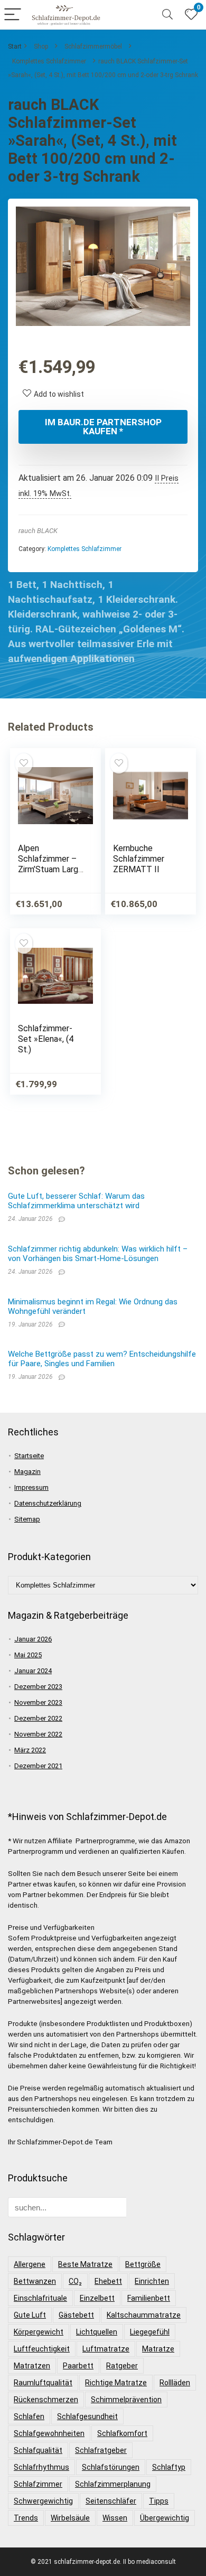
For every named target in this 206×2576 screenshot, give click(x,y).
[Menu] (13, 15)
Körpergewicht (39, 2332)
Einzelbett (97, 2298)
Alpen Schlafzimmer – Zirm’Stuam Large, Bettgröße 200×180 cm (51, 869)
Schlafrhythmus (41, 2467)
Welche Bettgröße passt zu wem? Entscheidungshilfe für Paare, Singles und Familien (102, 1359)
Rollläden (175, 2383)
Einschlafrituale (40, 2298)
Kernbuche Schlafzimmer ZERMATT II (139, 859)
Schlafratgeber (101, 2450)
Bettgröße (143, 2264)
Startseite (29, 1456)
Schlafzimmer (38, 2484)
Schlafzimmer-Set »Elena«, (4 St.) (46, 1039)
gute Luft (30, 2315)
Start (15, 46)
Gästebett (76, 2315)
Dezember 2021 (38, 1766)
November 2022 (38, 1734)
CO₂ (75, 2281)
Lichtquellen (97, 2332)
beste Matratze (85, 2264)
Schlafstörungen (111, 2467)
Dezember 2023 (38, 1687)
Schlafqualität (38, 2450)
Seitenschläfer (111, 2501)
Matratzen (32, 2366)
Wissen (115, 2518)
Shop (41, 46)
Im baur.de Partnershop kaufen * (103, 427)
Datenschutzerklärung (48, 1503)
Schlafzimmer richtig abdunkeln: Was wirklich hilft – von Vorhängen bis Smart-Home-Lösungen (98, 1254)
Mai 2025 (28, 1655)
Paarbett (78, 2366)
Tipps (159, 2501)
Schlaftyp (169, 2467)
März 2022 (30, 1750)
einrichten (152, 2281)
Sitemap (27, 1519)
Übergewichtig (165, 2518)
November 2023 (38, 1702)
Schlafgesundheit (87, 2416)
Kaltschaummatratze (144, 2315)
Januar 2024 (33, 1671)
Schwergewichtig (43, 2501)
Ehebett (108, 2281)
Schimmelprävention (126, 2400)
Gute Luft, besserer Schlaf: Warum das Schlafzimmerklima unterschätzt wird (76, 1201)
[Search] (167, 15)
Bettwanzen (35, 2281)
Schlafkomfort (122, 2433)
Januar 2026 (33, 1639)
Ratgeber (122, 2366)
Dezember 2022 (38, 1718)
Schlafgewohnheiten (49, 2433)
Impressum (31, 1487)
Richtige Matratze (116, 2383)
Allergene (30, 2264)
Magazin (27, 1472)
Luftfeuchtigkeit (42, 2349)
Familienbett (149, 2298)
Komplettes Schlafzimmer (49, 61)
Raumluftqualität (43, 2383)
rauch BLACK (38, 531)
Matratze (158, 2349)
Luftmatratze (106, 2349)
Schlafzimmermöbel (93, 46)
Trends (26, 2518)
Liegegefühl (150, 2332)
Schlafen (29, 2416)
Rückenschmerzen (46, 2400)
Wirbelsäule (70, 2518)
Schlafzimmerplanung (113, 2484)
